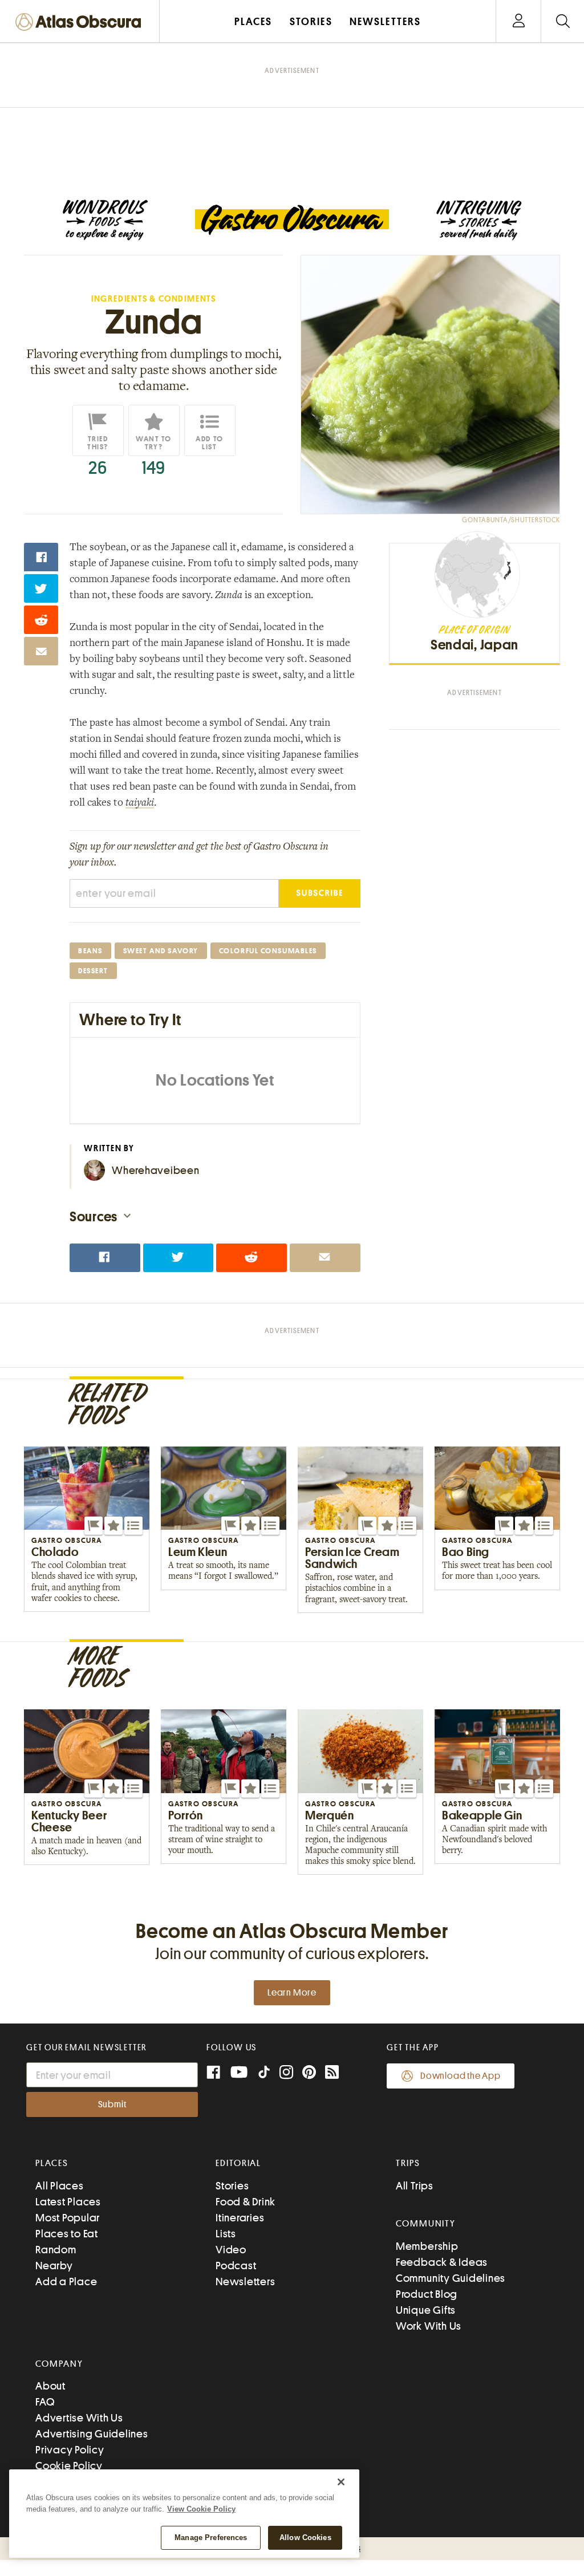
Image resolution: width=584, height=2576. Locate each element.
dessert (93, 971)
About (50, 2386)
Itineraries (240, 2218)
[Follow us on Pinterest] (309, 2073)
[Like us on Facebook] (213, 2073)
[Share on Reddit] (41, 620)
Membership (427, 2246)
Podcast (236, 2266)
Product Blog (427, 2294)
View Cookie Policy (201, 2509)
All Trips (415, 2186)
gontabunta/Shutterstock (511, 520)
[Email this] (41, 651)
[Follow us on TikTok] (264, 2075)
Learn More (292, 1993)
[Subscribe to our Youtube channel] (239, 2073)
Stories (232, 2186)
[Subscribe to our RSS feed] (332, 2073)
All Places (60, 2186)
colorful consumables (268, 951)
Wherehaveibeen (156, 1170)
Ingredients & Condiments (154, 299)
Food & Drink (246, 2202)
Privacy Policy (70, 2450)
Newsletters (245, 2282)
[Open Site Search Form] (563, 21)
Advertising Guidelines (92, 2434)
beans (90, 951)
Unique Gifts (426, 2310)
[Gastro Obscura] (105, 220)
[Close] (341, 2482)
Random (56, 2250)
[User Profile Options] (518, 21)
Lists (226, 2234)
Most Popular (68, 2218)
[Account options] (519, 21)
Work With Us (429, 2326)
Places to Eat (67, 2234)
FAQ (45, 2402)
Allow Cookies (305, 2538)
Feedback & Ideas (442, 2262)
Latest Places (68, 2202)
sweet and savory (161, 951)
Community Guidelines (451, 2278)
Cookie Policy (69, 2466)
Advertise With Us (79, 2418)
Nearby (54, 2266)
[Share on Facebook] (41, 557)
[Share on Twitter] (41, 588)
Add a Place (66, 2282)
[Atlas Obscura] (81, 23)
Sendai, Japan (474, 645)
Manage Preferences (211, 2538)
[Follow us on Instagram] (286, 2073)
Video (231, 2250)
